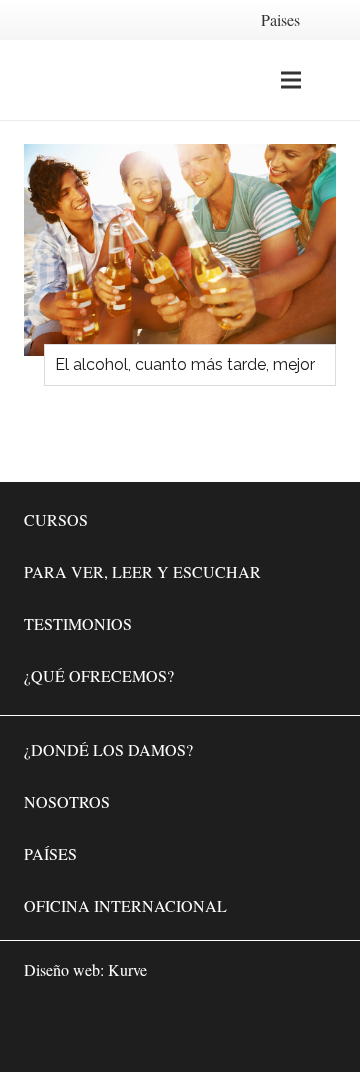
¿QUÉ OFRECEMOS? (99, 675)
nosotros (67, 801)
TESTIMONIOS (78, 623)
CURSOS (56, 519)
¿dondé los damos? (108, 749)
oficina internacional (125, 905)
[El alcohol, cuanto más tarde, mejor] (180, 250)
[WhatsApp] (136, 1028)
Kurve (127, 969)
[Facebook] (196, 1028)
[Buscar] (333, 80)
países (50, 853)
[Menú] (291, 80)
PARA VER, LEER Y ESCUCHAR (142, 571)
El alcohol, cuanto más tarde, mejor (185, 364)
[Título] (316, 1028)
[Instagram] (256, 1028)
